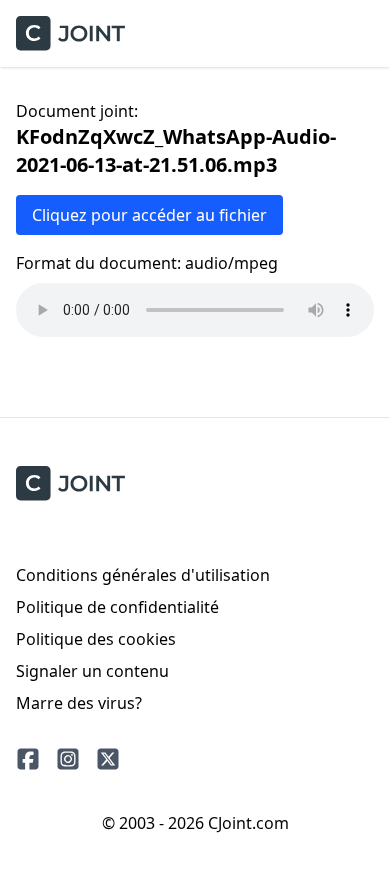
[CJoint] (70, 483)
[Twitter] (108, 759)
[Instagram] (68, 759)
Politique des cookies (96, 639)
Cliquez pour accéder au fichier (149, 215)
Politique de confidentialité (117, 607)
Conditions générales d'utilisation (143, 575)
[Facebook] (28, 759)
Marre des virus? (79, 703)
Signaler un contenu (92, 671)
